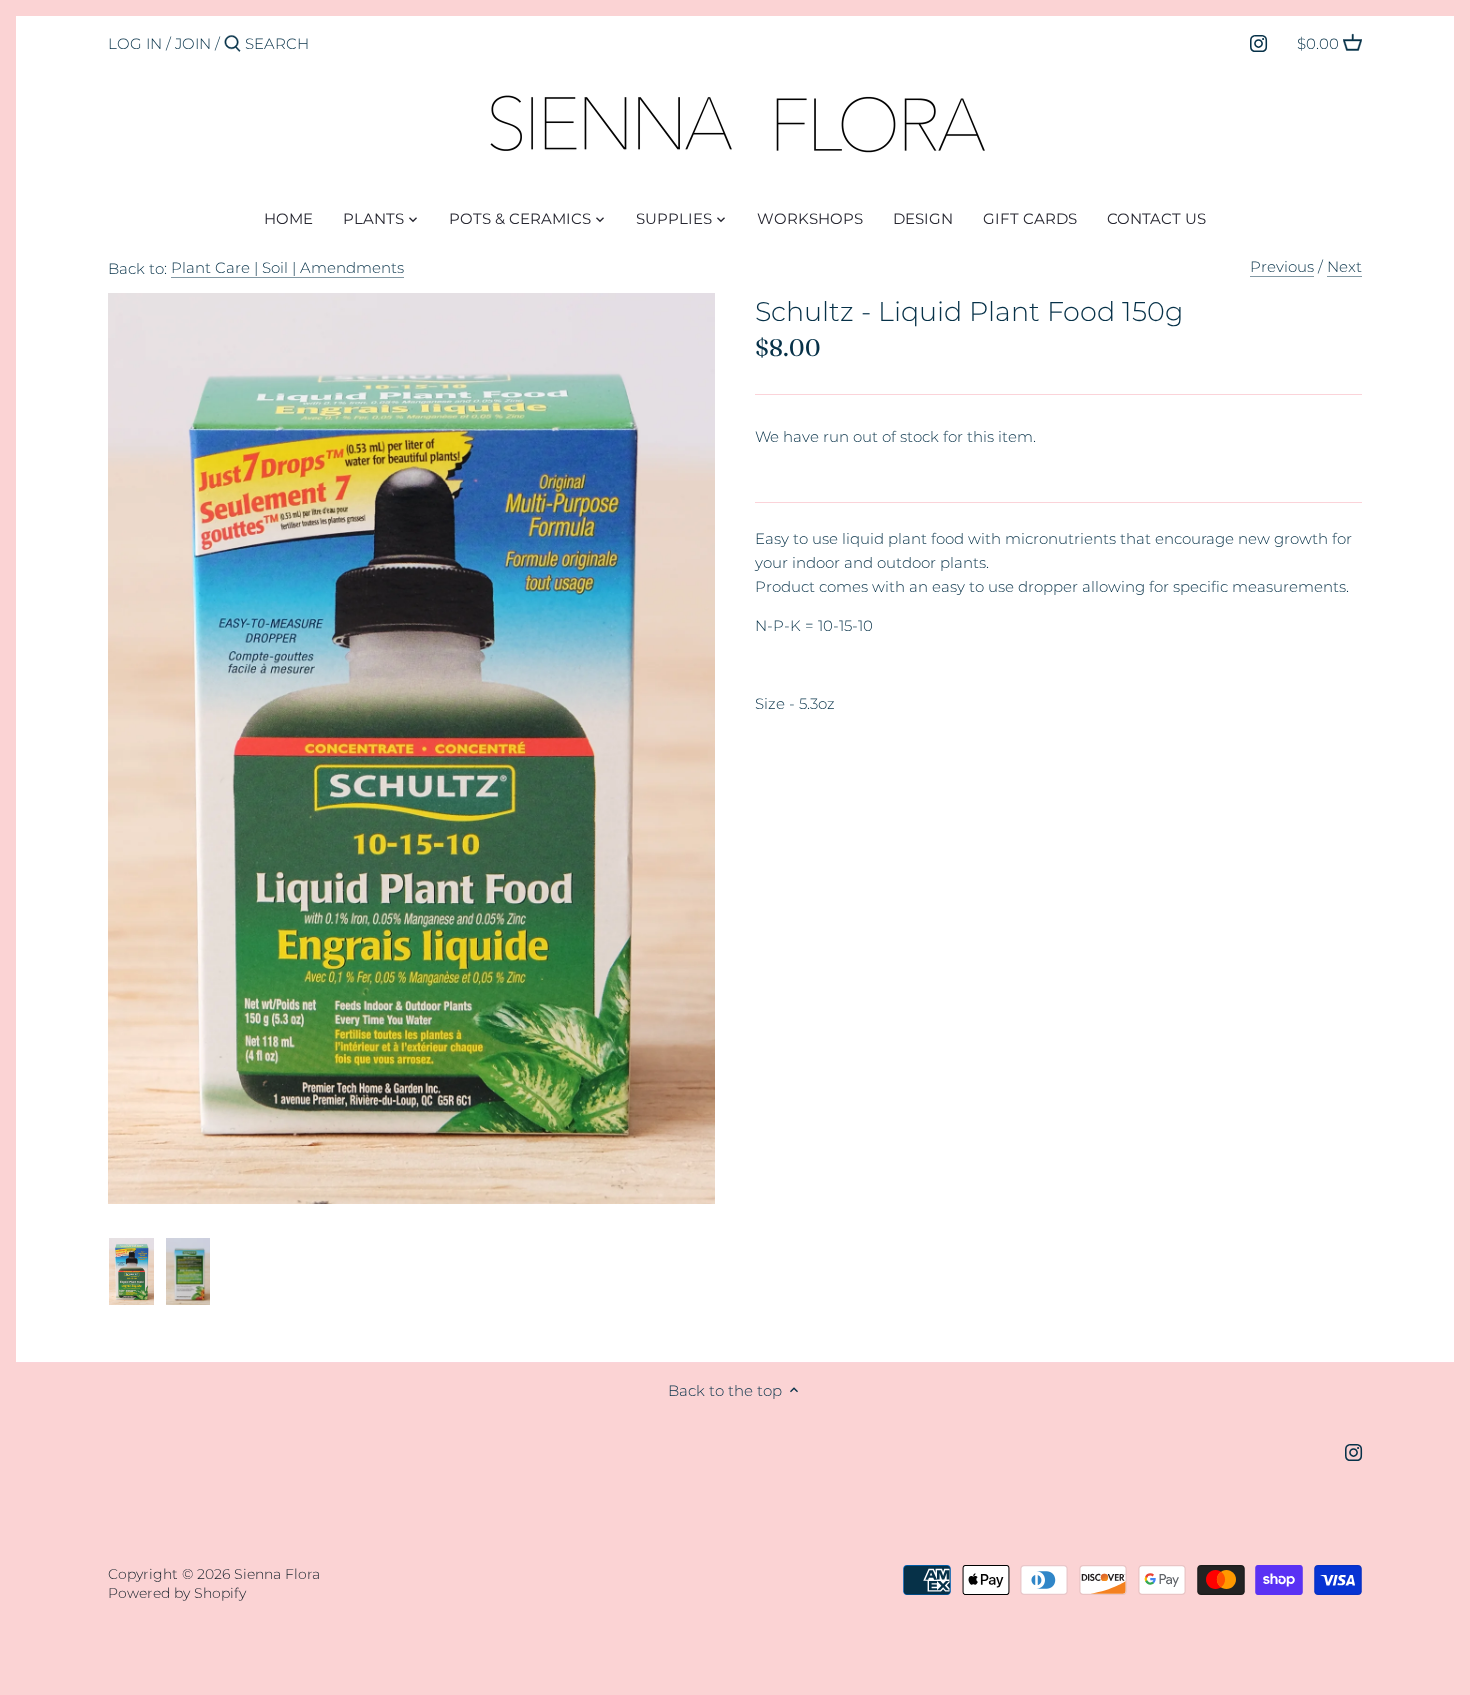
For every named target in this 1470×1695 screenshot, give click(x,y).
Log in (135, 43)
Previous (1282, 266)
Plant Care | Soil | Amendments (287, 267)
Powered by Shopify (177, 1593)
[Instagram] (1258, 43)
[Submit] (232, 44)
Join (193, 43)
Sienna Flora (277, 1574)
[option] (131, 1272)
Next (1344, 266)
